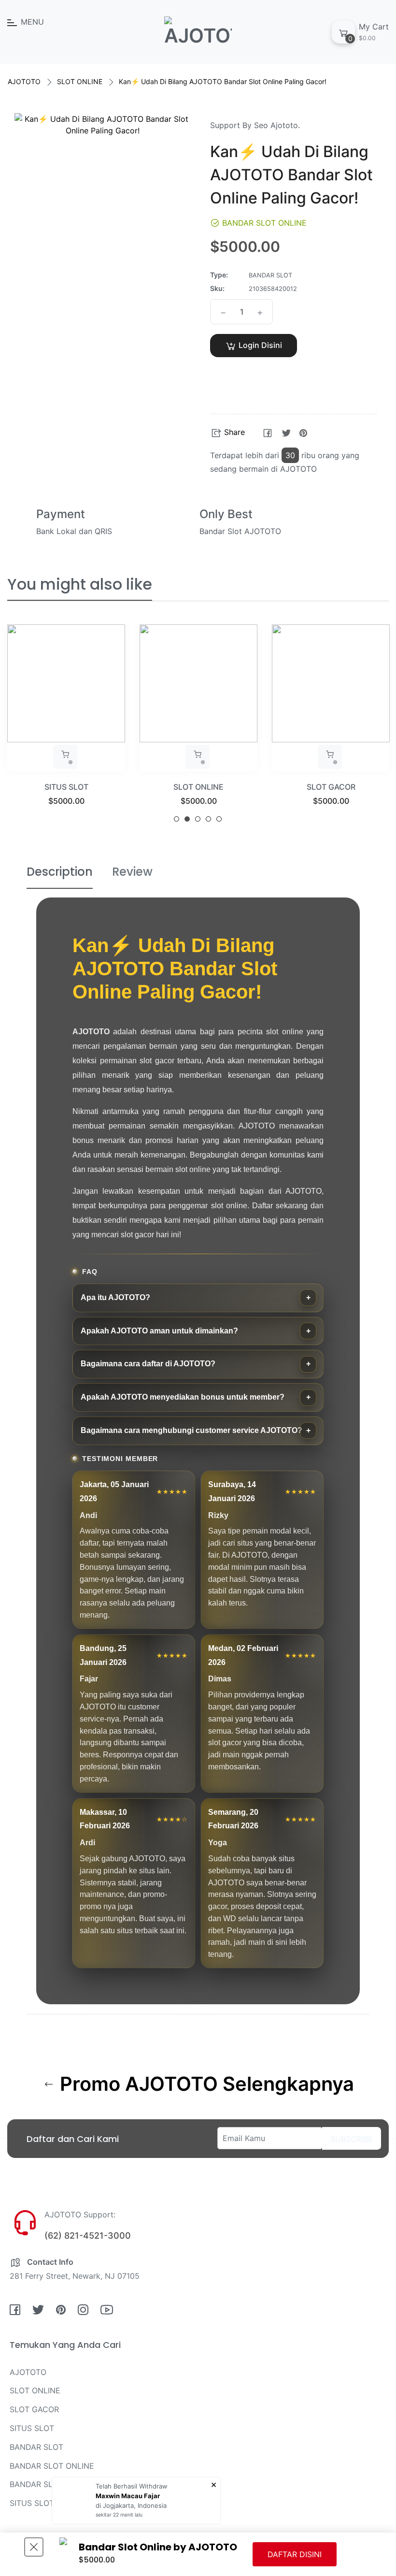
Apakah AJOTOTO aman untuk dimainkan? (159, 1331)
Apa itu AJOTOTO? (115, 1297)
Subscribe (352, 2139)
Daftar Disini (295, 2554)
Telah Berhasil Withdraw (132, 2486)
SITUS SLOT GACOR (47, 2503)
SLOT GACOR (199, 787)
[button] (254, 374)
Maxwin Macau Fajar (128, 2496)
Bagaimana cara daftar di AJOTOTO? (148, 1364)
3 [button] (198, 819)
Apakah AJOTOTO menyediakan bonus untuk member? (183, 1397)
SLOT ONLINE (80, 81)
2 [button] (187, 819)
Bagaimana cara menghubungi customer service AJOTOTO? (191, 1430)
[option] (66, 727)
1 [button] (177, 819)
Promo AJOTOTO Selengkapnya (205, 2084)
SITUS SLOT (32, 2428)
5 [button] (219, 819)
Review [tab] (132, 872)
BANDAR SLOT (36, 2447)
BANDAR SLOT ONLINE (331, 787)
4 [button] (208, 819)
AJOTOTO (24, 81)
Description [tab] (60, 872)
